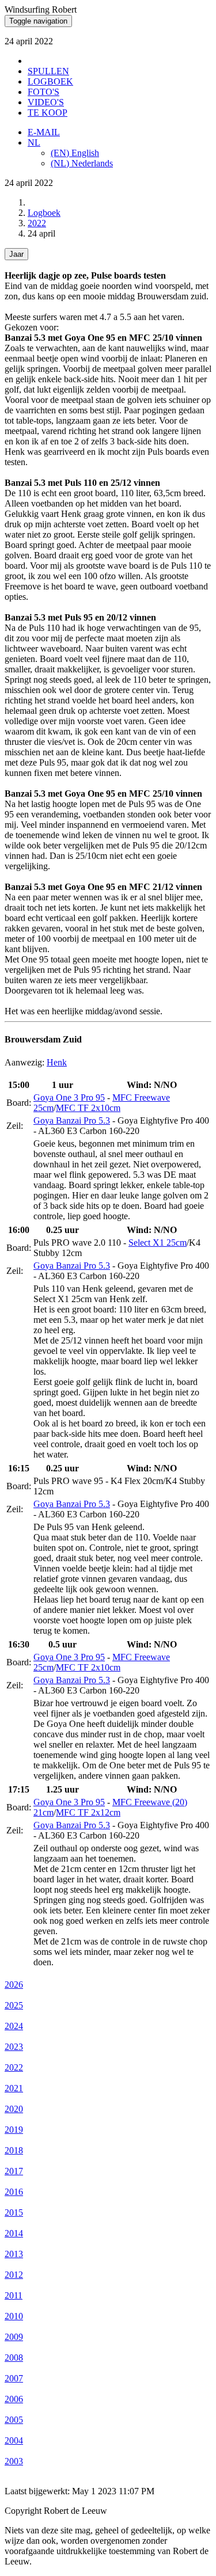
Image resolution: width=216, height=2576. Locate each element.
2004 (14, 2440)
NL (34, 142)
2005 (14, 2420)
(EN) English (75, 153)
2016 (14, 2192)
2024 (14, 2026)
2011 (14, 2295)
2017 (14, 2171)
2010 (14, 2316)
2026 (14, 1985)
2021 (14, 2088)
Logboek (44, 213)
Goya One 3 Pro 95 (69, 1097)
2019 (14, 2130)
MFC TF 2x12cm (88, 1812)
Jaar (16, 254)
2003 (14, 2461)
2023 (14, 2047)
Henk (57, 1062)
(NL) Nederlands (82, 163)
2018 (14, 2150)
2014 (14, 2233)
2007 (14, 2378)
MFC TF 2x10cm (88, 1108)
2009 (14, 2337)
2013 (14, 2254)
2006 (14, 2399)
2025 (14, 2005)
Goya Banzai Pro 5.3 (72, 1120)
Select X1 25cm (158, 1243)
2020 (14, 2109)
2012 (14, 2275)
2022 (37, 223)
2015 (14, 2212)
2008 (14, 2358)
